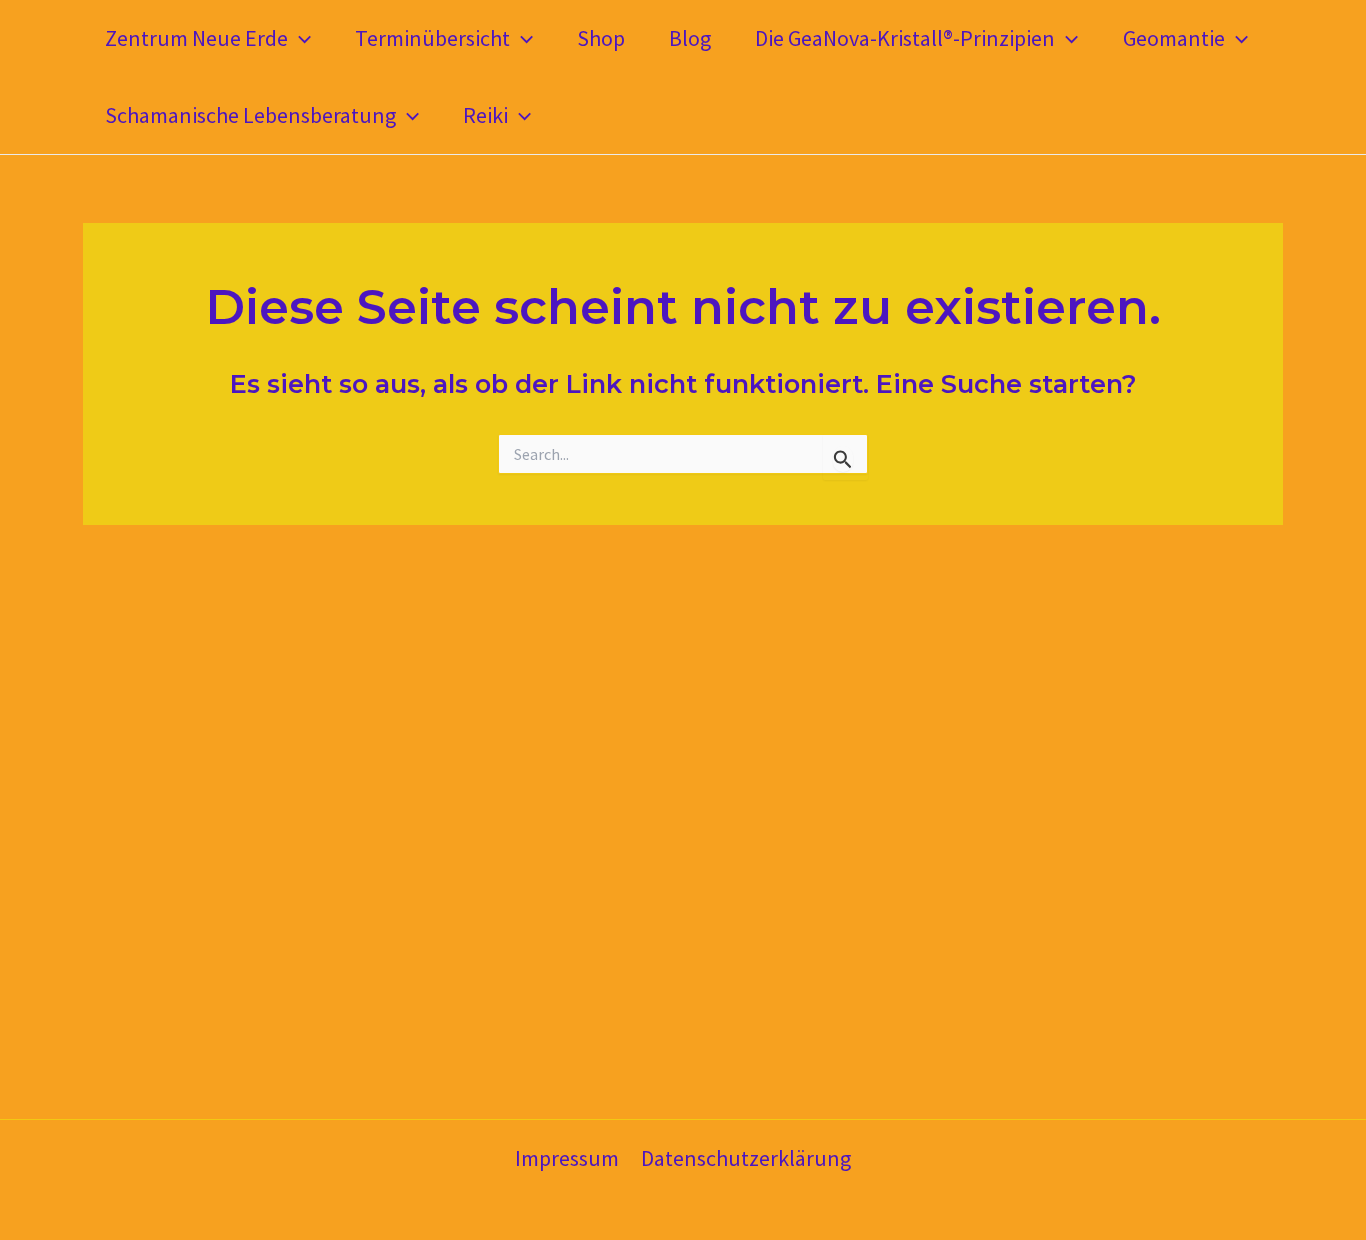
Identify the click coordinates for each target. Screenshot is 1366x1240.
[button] (299, 38)
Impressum (567, 1158)
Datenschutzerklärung (746, 1158)
